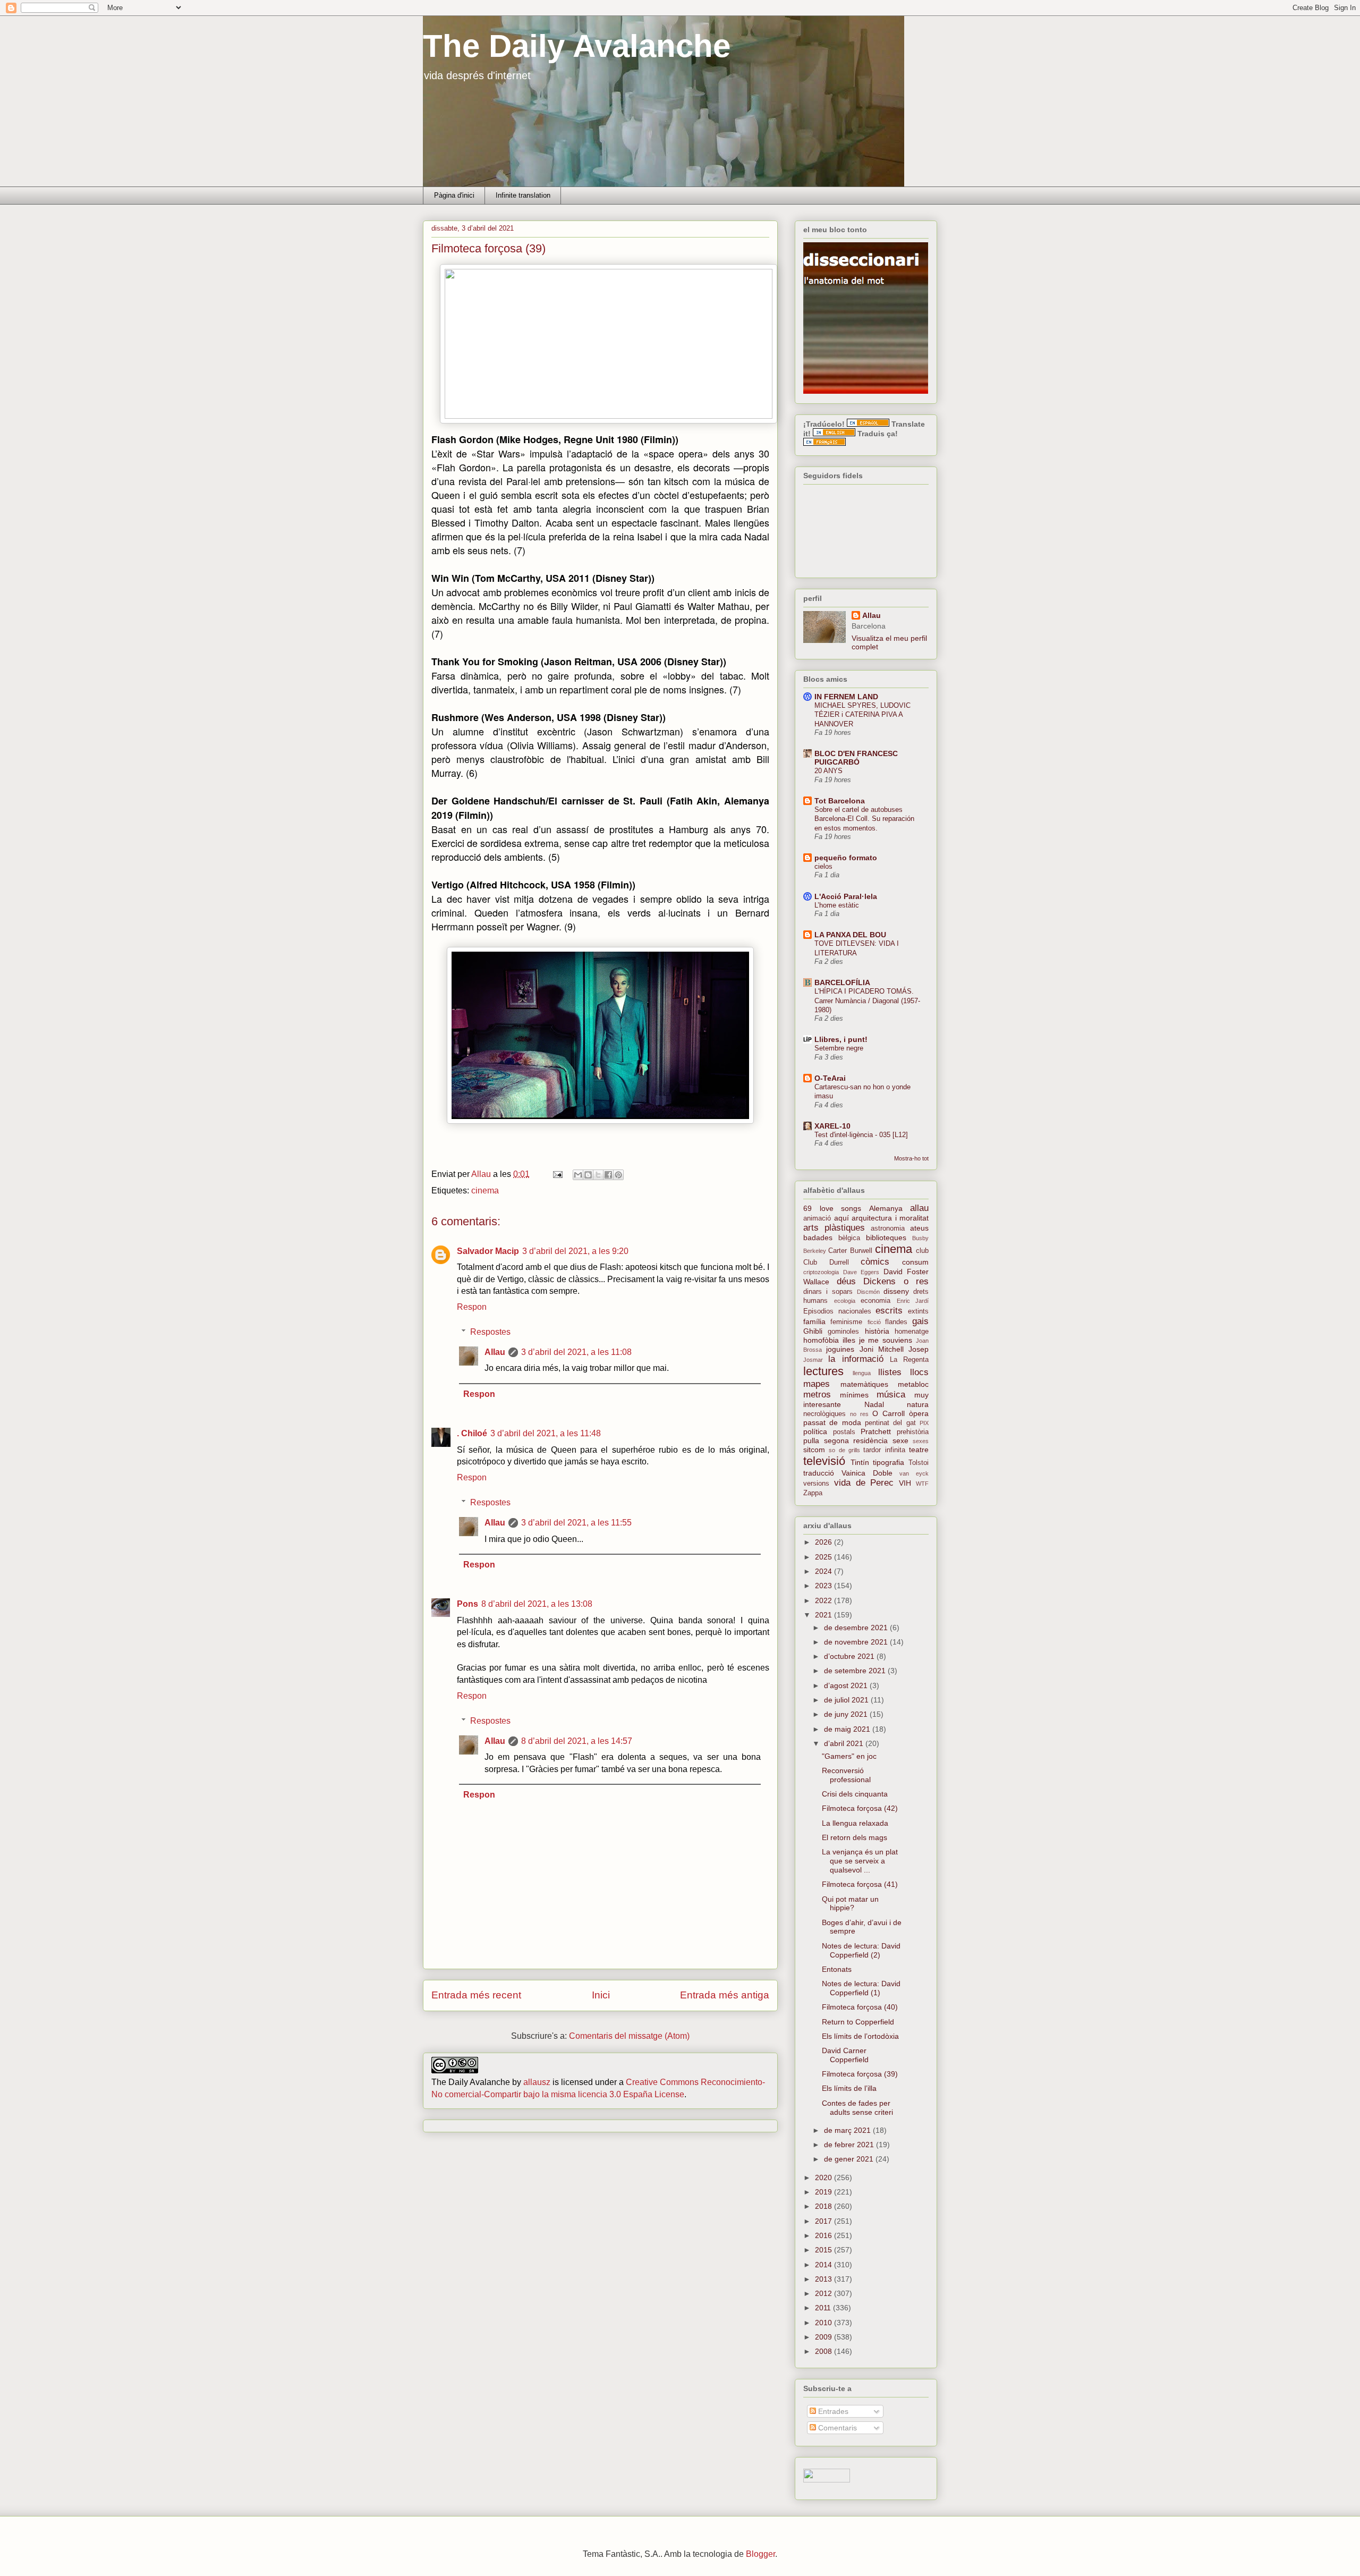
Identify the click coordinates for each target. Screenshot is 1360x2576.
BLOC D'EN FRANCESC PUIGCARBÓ (856, 758)
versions (816, 1484)
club (922, 1251)
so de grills (844, 1450)
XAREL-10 (832, 1126)
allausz (537, 2082)
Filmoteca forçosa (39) (860, 2074)
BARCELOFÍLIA (842, 982)
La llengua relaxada (855, 1823)
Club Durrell (826, 1262)
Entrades (832, 2411)
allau (919, 1208)
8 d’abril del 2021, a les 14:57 (577, 1741)
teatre (919, 1450)
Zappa (813, 1493)
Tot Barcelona (840, 801)
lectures (823, 1371)
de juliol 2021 (847, 1700)
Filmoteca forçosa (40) (860, 2007)
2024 (824, 1571)
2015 (824, 2250)
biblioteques (886, 1238)
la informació (856, 1359)
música (891, 1395)
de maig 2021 (848, 1729)
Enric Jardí (913, 1301)
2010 (824, 2323)
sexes (921, 1441)
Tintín (860, 1462)
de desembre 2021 (857, 1628)
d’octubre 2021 (850, 1656)
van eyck (914, 1473)
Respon (472, 1307)
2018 (824, 2206)
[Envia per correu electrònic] (578, 1175)
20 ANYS (828, 771)
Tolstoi (919, 1463)
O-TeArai (830, 1078)
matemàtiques (864, 1384)
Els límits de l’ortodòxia (860, 2036)
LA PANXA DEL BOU (850, 935)
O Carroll (889, 1413)
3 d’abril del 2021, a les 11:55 (576, 1523)
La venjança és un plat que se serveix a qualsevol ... (860, 1861)
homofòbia (821, 1340)
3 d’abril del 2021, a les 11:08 (576, 1352)
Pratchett (876, 1431)
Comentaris (836, 2428)
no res (859, 1414)
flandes (896, 1322)
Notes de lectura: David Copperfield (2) (861, 1950)
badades (818, 1238)
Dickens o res (896, 1281)
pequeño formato (846, 858)
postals (844, 1432)
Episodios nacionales (837, 1311)
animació (817, 1218)
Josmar (813, 1360)
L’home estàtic (837, 905)
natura (918, 1404)
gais (920, 1321)
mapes (817, 1384)
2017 (824, 2221)
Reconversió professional (846, 1775)
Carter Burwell (850, 1251)
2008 (824, 2351)
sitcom (814, 1450)
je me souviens (886, 1340)
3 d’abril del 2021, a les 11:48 (546, 1433)
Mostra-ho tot (911, 1158)
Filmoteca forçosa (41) (860, 1884)
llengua (862, 1373)
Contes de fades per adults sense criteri (857, 2108)
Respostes (490, 1332)
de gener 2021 (850, 2159)
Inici (601, 1995)
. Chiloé (472, 1433)
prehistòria (913, 1432)
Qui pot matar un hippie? (850, 1904)
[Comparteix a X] (598, 1175)
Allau (495, 1352)
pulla (811, 1440)
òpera (919, 1413)
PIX (924, 1423)
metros (817, 1395)
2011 (824, 2308)
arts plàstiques (834, 1228)
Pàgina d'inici (454, 195)
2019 (824, 2192)
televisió (824, 1461)
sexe (900, 1440)
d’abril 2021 (845, 1743)
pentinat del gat (890, 1423)
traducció (819, 1473)
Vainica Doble (867, 1473)
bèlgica (849, 1238)
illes (849, 1340)
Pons (467, 1604)
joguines (840, 1349)
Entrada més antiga (725, 1995)
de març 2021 (848, 2130)
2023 (824, 1586)
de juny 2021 (847, 1714)
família (814, 1321)
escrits (889, 1311)
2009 (824, 2337)
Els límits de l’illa (849, 2088)
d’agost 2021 (847, 1685)
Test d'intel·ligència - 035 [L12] (861, 1135)
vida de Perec (864, 1483)
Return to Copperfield (858, 2022)
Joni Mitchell (882, 1349)
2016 (824, 2235)
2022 (824, 1600)
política (815, 1431)
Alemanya (886, 1208)
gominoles (843, 1332)
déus (846, 1281)
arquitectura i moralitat (890, 1218)
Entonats (837, 1969)
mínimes (854, 1395)
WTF (922, 1484)
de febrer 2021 (850, 2145)
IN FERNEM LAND (846, 697)
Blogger (760, 2554)
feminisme (846, 1322)
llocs (919, 1372)
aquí (841, 1218)
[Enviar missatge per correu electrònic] (557, 1174)
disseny (896, 1291)
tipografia (889, 1462)
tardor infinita (884, 1450)
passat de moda (832, 1422)
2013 (824, 2279)
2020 (824, 2177)
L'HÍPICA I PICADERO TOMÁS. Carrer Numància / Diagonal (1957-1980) (867, 1001)
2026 (824, 1542)
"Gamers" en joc (849, 1756)
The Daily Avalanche (577, 46)
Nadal (874, 1404)
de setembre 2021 (856, 1671)
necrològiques (824, 1414)
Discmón (868, 1292)
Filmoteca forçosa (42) (860, 1808)
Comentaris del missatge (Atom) (629, 2036)
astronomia (888, 1228)
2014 (824, 2265)
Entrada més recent (476, 1995)
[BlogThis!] (588, 1175)
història (877, 1331)
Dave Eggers (861, 1272)
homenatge (912, 1332)
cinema (485, 1190)
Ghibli (813, 1331)
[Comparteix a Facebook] (608, 1175)
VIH (905, 1483)
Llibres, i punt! (841, 1039)
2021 (824, 1615)
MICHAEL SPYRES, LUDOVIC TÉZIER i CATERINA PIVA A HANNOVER (862, 715)
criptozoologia (821, 1272)
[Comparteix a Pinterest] (618, 1175)
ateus (919, 1228)
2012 (824, 2293)
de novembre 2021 (857, 1642)
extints (918, 1311)
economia (875, 1301)
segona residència (856, 1440)
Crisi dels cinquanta (855, 1794)
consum (915, 1262)
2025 (824, 1557)
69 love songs (832, 1208)
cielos (823, 866)
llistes (890, 1372)
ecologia (845, 1301)
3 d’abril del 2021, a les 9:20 (575, 1251)
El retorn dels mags (855, 1837)
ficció (874, 1322)
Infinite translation (523, 195)
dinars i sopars (828, 1292)
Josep (919, 1349)
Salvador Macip (488, 1251)
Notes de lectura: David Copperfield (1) (861, 1988)
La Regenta (909, 1360)
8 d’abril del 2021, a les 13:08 (537, 1604)
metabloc (913, 1384)
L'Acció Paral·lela (846, 896)
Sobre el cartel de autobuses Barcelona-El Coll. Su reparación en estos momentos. (864, 819)
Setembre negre (839, 1048)
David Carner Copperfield (845, 2055)
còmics (875, 1262)
